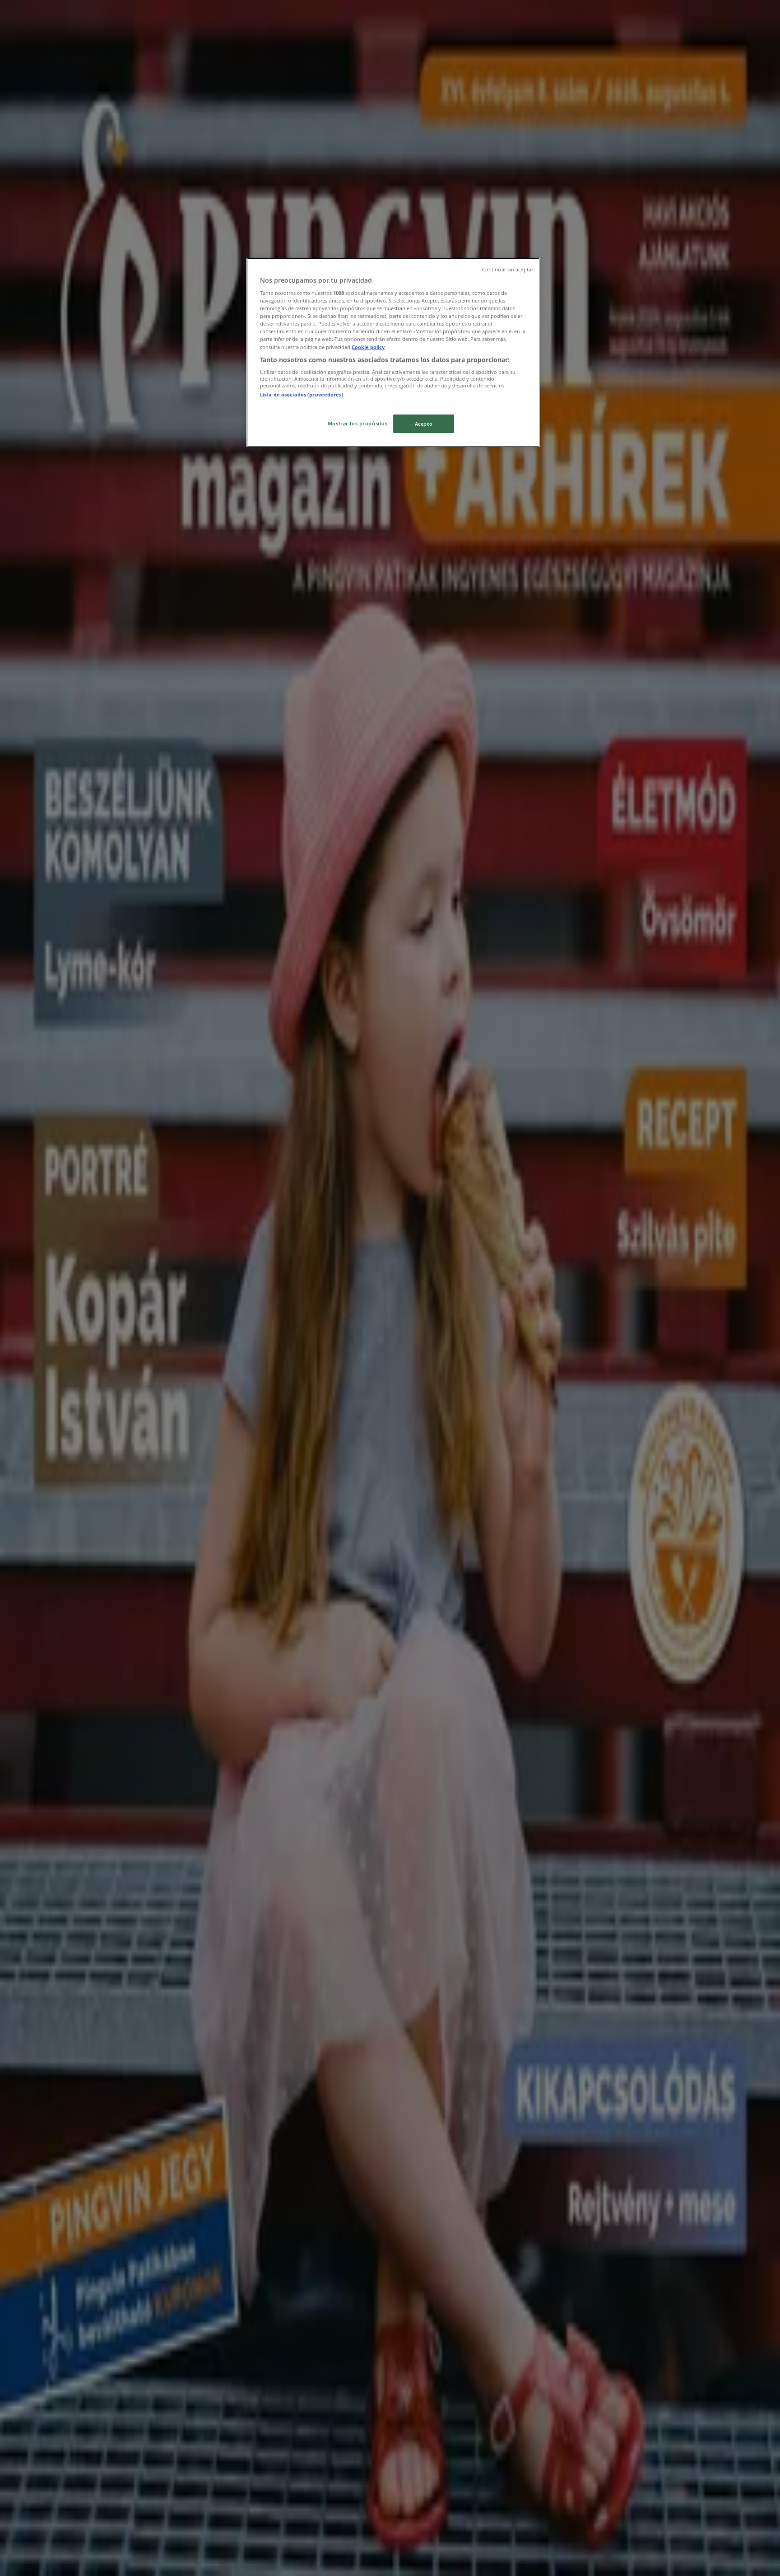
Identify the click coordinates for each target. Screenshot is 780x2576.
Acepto (424, 424)
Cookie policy (368, 347)
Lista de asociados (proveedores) (302, 394)
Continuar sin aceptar (508, 270)
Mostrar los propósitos (358, 423)
